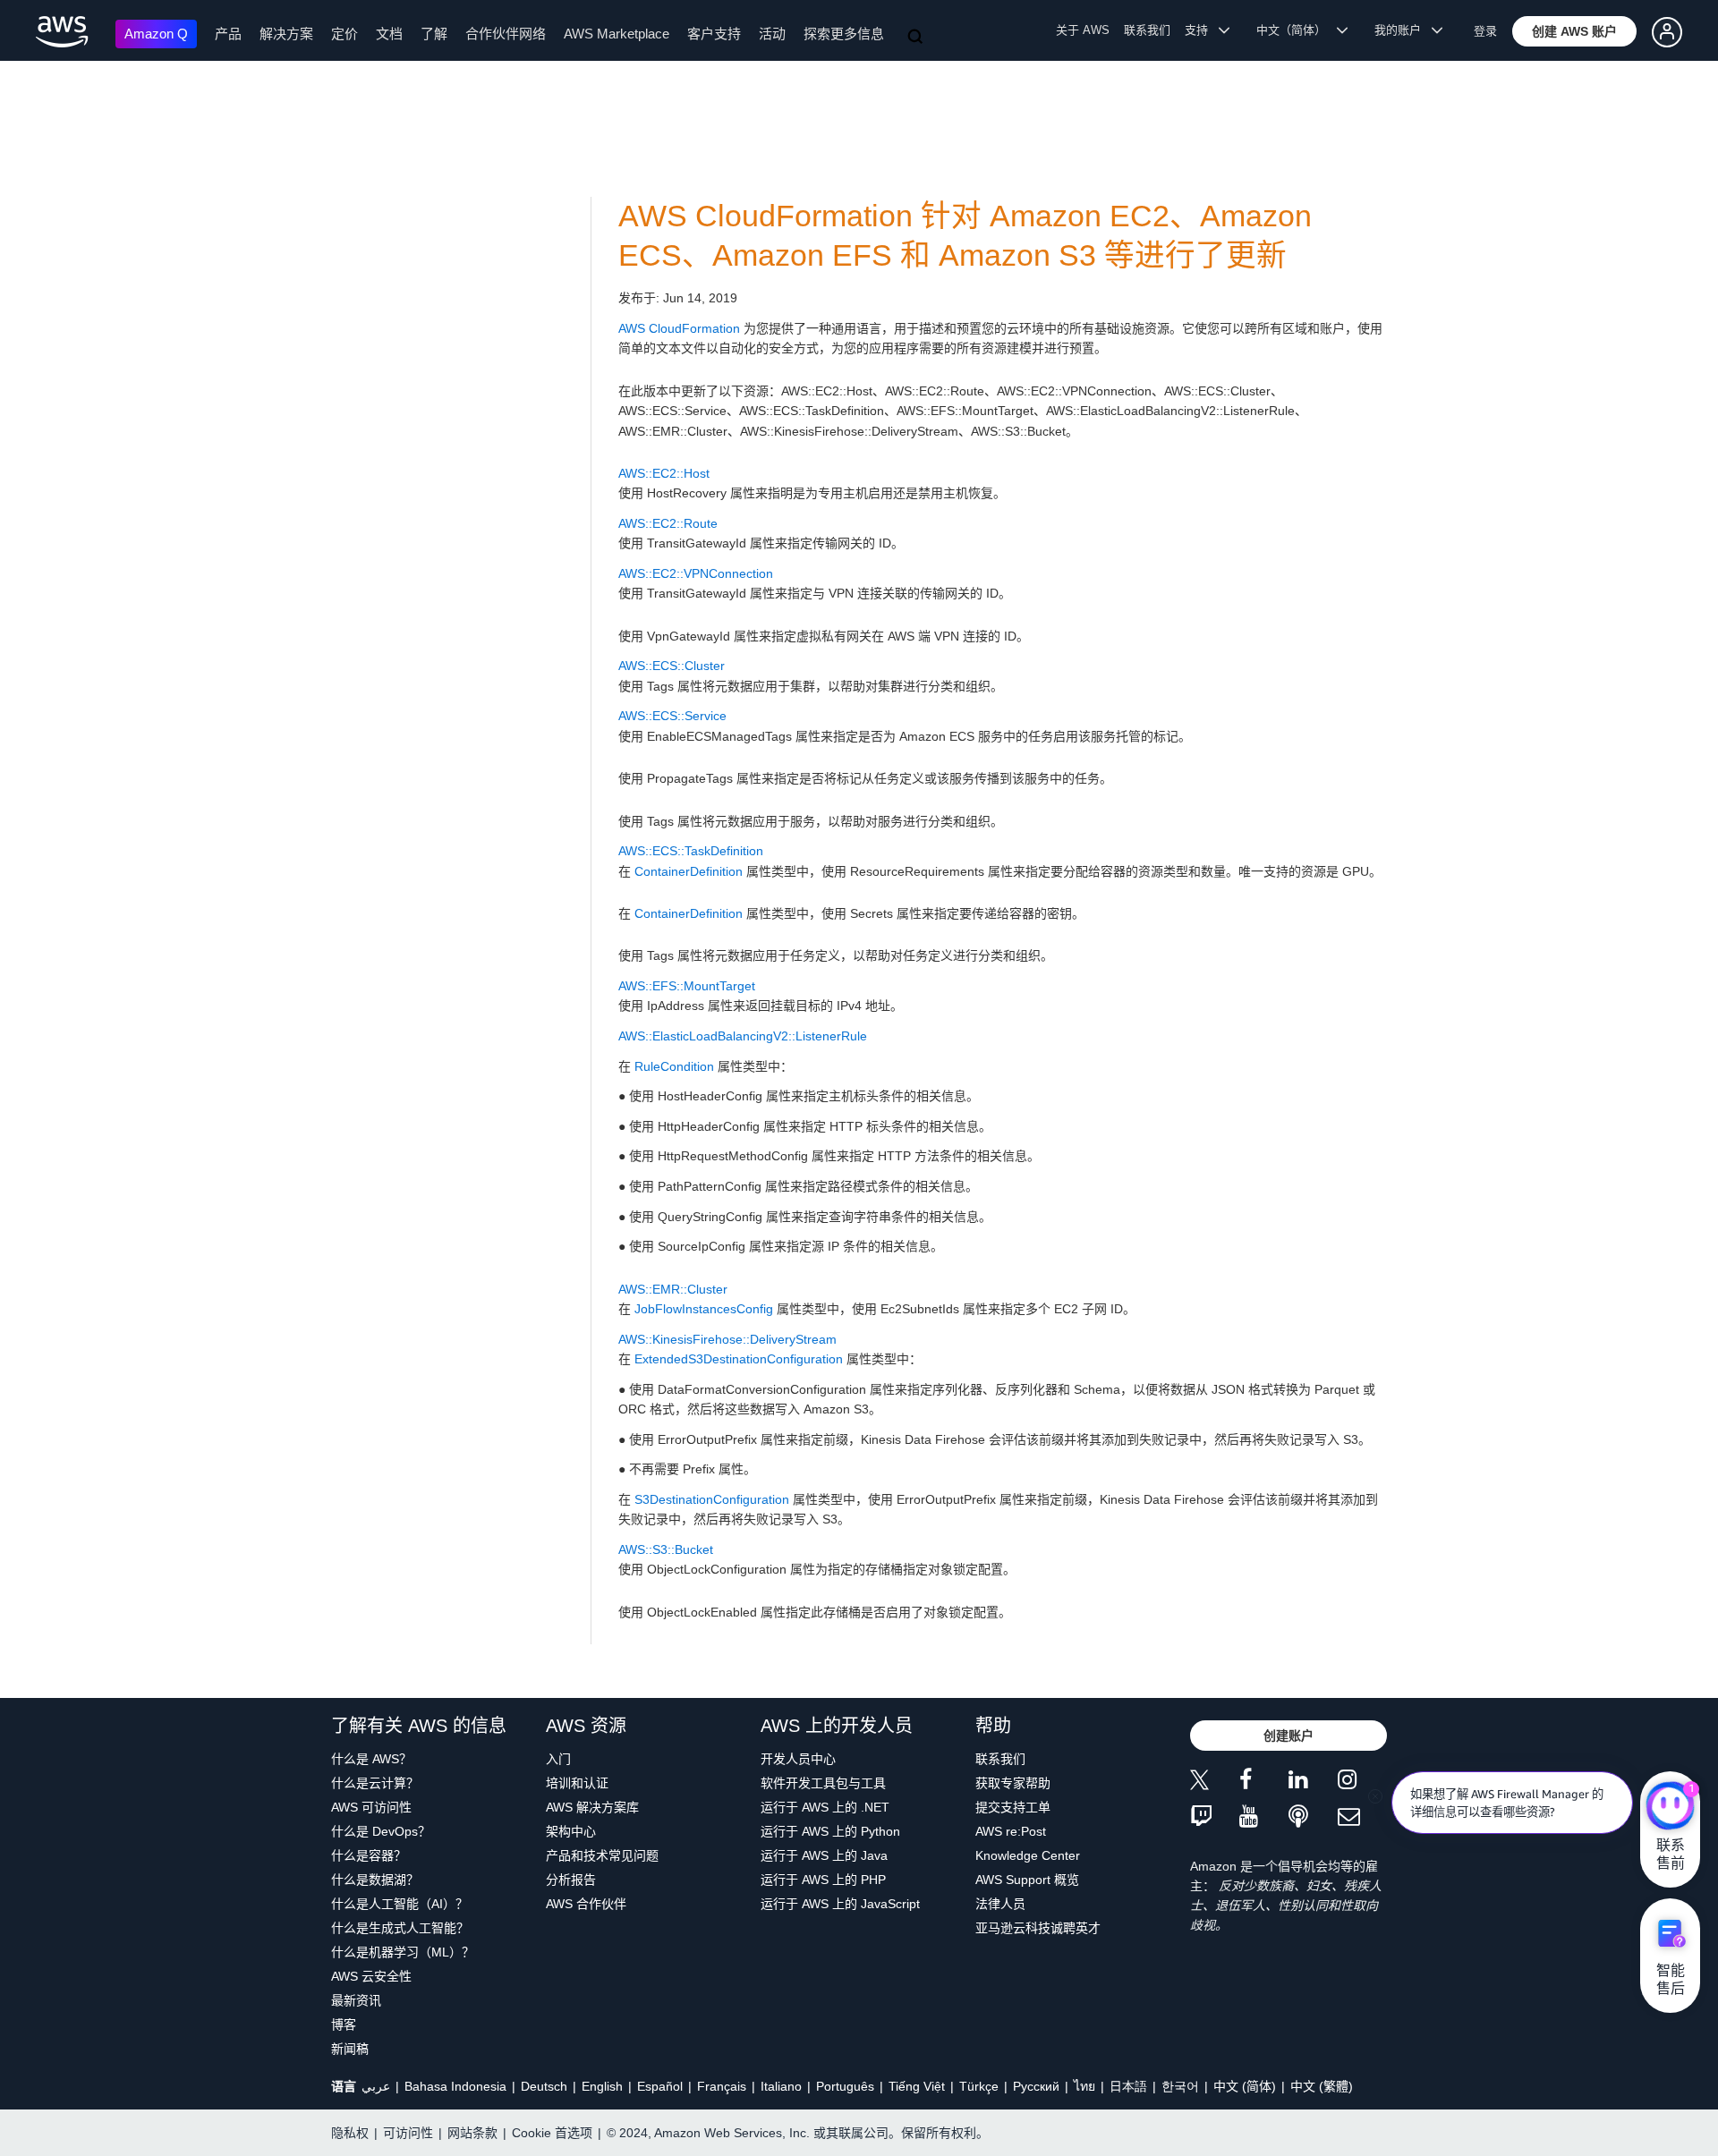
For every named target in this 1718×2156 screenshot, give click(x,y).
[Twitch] (1215, 1817)
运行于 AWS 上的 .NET (825, 1807)
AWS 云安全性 (371, 1976)
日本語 (1128, 2086)
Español (660, 2086)
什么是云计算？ (375, 1783)
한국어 (1180, 2086)
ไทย (1084, 2086)
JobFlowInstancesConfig (704, 1309)
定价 (344, 34)
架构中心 (571, 1831)
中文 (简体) (1245, 2086)
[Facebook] (1264, 1783)
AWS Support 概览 (1027, 1880)
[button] (1574, 31)
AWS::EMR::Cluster (673, 1289)
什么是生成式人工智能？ (400, 1928)
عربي (376, 2086)
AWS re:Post (1011, 1831)
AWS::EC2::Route (668, 523)
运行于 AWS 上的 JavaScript (840, 1904)
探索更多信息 (844, 34)
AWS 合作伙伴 (586, 1904)
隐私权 (350, 2133)
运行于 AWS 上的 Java (824, 1855)
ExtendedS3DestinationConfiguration (739, 1359)
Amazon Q (156, 34)
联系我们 (1147, 30)
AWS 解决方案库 (592, 1807)
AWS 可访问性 (371, 1807)
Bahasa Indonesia (455, 2086)
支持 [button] (1202, 30)
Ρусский (1036, 2086)
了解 (434, 34)
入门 (558, 1759)
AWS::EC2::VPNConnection (696, 573)
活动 (772, 34)
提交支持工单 (1013, 1807)
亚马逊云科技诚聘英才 (1038, 1928)
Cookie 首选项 (552, 2133)
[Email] (1362, 1817)
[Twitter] (1215, 1783)
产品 (228, 34)
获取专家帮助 (1013, 1783)
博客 (344, 2024)
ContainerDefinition (689, 871)
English (602, 2086)
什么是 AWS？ (371, 1759)
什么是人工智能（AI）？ (400, 1904)
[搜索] (917, 38)
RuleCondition (674, 1066)
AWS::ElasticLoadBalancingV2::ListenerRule (743, 1036)
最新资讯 (356, 2000)
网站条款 (472, 2133)
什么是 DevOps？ (381, 1831)
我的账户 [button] (1403, 30)
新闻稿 (350, 2049)
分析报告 (571, 1880)
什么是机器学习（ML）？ (403, 1952)
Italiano (781, 2086)
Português (845, 2086)
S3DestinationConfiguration (712, 1499)
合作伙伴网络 (506, 34)
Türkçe (979, 2086)
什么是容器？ (369, 1855)
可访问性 (408, 2133)
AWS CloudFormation (679, 328)
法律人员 (1000, 1904)
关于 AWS (1083, 30)
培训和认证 (577, 1783)
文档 (389, 34)
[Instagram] (1362, 1783)
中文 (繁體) (1322, 2086)
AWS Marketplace (617, 34)
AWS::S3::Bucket (666, 1549)
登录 (1485, 31)
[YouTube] (1264, 1817)
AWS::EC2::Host (664, 473)
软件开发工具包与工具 (823, 1783)
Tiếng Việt (917, 2086)
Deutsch (544, 2086)
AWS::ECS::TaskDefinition (691, 851)
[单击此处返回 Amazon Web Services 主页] (62, 32)
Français (722, 2086)
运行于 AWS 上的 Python (830, 1831)
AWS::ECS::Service (672, 716)
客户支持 (714, 34)
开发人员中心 (798, 1759)
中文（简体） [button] (1297, 30)
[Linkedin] (1313, 1783)
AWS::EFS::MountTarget (687, 986)
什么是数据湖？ (375, 1880)
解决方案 (286, 34)
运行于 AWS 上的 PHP (823, 1880)
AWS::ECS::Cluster (672, 666)
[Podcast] (1313, 1817)
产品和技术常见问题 (602, 1855)
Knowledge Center (1028, 1855)
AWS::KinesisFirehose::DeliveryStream (727, 1339)
